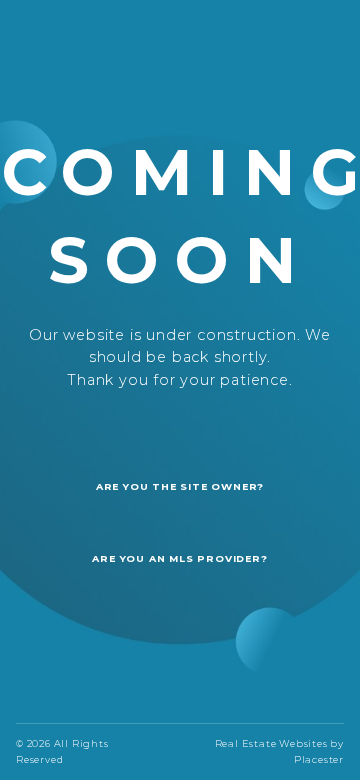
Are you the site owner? (180, 486)
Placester (319, 759)
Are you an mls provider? (179, 558)
